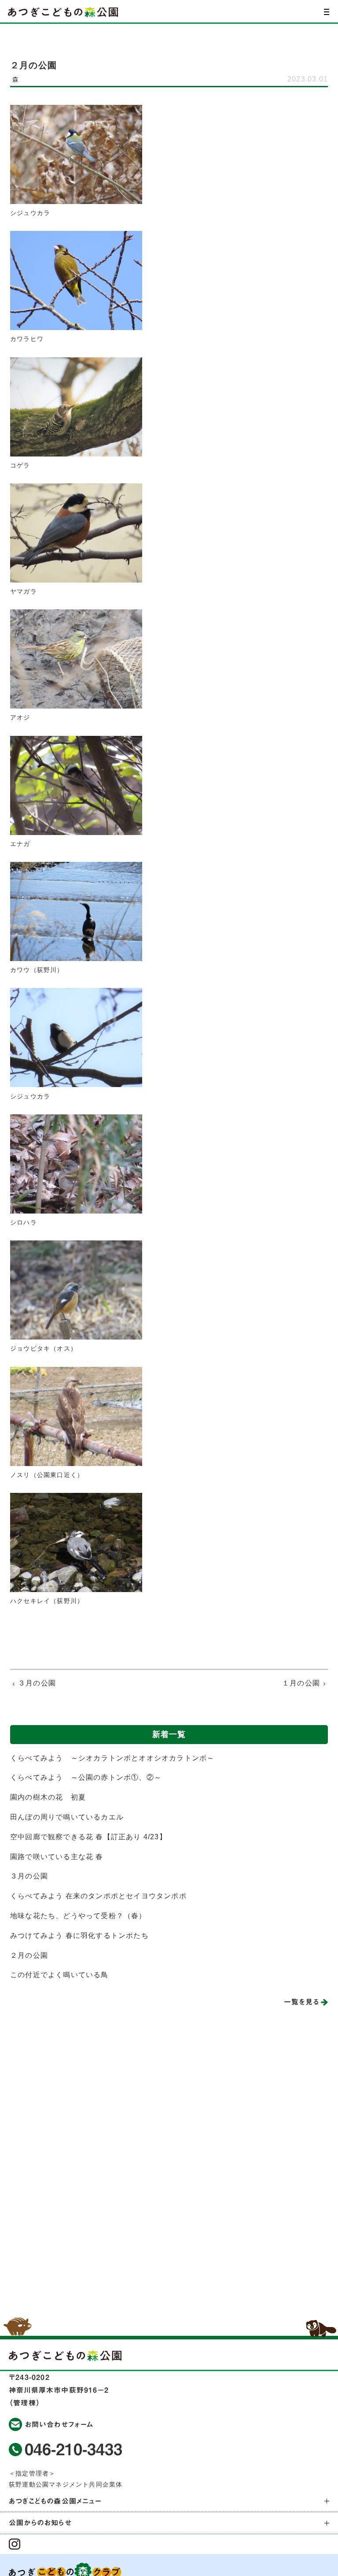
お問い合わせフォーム (59, 2424)
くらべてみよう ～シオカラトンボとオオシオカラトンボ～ (112, 1758)
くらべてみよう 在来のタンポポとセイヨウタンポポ (98, 1896)
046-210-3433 (73, 2449)
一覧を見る (301, 2002)
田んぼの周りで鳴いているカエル (67, 1817)
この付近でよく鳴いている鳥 (59, 1975)
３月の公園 (29, 1876)
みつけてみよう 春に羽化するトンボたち (79, 1936)
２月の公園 (29, 1955)
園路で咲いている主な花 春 (57, 1857)
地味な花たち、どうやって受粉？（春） (78, 1916)
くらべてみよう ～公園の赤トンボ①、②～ (86, 1777)
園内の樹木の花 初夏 (48, 1797)
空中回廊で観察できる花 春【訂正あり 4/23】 (88, 1837)
